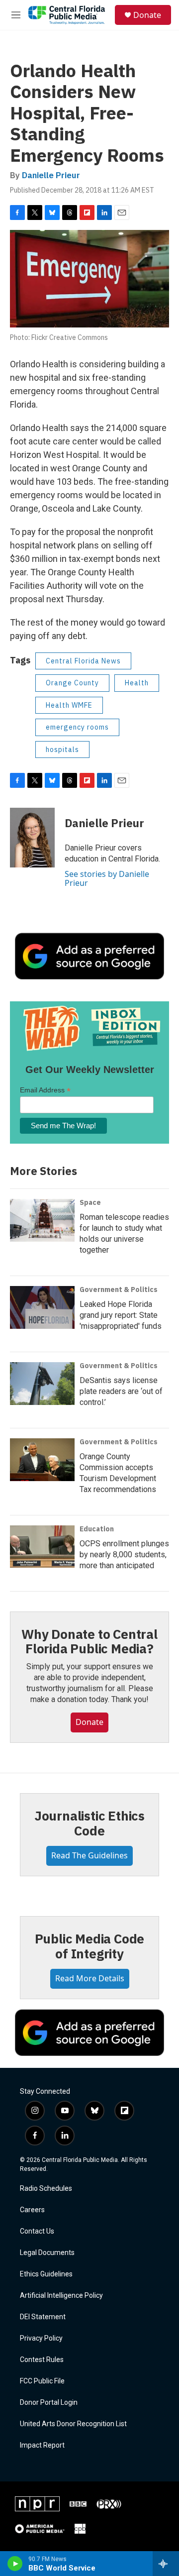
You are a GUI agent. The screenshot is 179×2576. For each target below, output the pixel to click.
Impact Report (42, 2445)
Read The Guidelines (89, 1855)
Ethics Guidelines (46, 2274)
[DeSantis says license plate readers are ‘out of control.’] (42, 1384)
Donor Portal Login (49, 2403)
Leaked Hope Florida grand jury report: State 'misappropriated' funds (121, 1315)
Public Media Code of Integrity (90, 1946)
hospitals (62, 750)
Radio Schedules (46, 2189)
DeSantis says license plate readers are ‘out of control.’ (121, 1391)
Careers (32, 2210)
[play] (15, 2564)
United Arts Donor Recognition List (73, 2424)
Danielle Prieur (51, 175)
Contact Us (37, 2231)
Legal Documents (47, 2253)
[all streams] (166, 2564)
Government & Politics (119, 1289)
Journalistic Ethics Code (89, 1823)
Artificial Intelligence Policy (61, 2296)
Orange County (72, 683)
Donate (147, 15)
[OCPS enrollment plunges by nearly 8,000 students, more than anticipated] (42, 1547)
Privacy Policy (41, 2338)
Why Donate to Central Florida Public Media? (89, 1641)
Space (90, 1202)
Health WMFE (69, 705)
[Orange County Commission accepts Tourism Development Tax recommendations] (42, 1460)
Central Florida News (83, 661)
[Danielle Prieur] (32, 838)
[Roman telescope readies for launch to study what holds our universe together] (42, 1220)
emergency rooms (77, 727)
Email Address (45, 1090)
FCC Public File (42, 2381)
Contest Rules (42, 2360)
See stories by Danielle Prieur (107, 878)
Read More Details (90, 1978)
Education (97, 1529)
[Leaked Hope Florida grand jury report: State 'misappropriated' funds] (42, 1307)
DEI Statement (43, 2317)
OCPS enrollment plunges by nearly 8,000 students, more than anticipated (124, 1555)
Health (137, 683)
